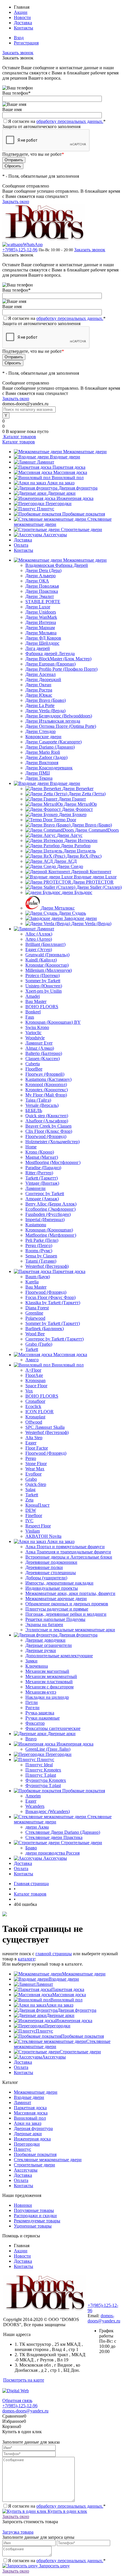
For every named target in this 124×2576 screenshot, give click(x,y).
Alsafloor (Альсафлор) (47, 1121)
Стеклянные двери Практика (54, 1837)
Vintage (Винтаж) (42, 1183)
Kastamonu (36, 1225)
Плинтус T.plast (41, 1775)
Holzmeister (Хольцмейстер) (52, 1142)
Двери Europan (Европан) (50, 664)
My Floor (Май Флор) (46, 1095)
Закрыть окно (16, 201)
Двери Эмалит (40, 596)
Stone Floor (36, 1464)
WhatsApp (33, 244)
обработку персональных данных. (70, 121)
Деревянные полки (44, 1567)
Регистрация (26, 43)
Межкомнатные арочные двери (56, 1599)
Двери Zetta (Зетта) (87, 794)
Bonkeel (33, 1012)
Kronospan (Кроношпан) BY (53, 1022)
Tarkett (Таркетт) (42, 1178)
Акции (21, 12)
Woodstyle (35, 1038)
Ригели (32, 1708)
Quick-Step (36, 1484)
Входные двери (65, 457)
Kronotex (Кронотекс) (47, 1090)
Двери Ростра (39, 690)
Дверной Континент (91, 872)
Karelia (32, 1282)
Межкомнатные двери (85, 452)
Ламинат (46, 462)
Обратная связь (17, 2400)
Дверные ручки (41, 1650)
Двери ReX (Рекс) (84, 856)
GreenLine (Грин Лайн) (48, 1749)
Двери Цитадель (80, 851)
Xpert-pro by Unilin (44, 991)
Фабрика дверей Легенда (50, 654)
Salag (30, 1489)
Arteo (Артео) (39, 939)
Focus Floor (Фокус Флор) (50, 1297)
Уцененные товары (33, 2226)
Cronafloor (35, 1401)
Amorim (33, 1796)
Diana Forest (37, 1308)
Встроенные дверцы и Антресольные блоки (69, 1557)
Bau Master (36, 1001)
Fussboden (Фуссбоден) (48, 1214)
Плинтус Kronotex (43, 1770)
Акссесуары (55, 535)
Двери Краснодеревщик (49, 768)
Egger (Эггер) (39, 949)
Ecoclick (33, 1406)
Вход (19, 38)
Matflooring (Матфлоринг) (51, 1235)
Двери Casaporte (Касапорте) (53, 742)
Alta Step (34, 1438)
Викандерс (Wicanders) (48, 1811)
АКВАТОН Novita (43, 1536)
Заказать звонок (18, 53)
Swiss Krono (37, 1027)
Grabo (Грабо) (39, 1344)
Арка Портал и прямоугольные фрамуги (65, 1547)
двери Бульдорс (77, 892)
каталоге (26, 1959)
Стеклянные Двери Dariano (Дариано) (63, 1832)
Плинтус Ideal (39, 1765)
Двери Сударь (72, 913)
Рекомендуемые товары (37, 2221)
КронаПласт (37, 1505)
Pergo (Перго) (39, 1245)
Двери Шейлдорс (42, 643)
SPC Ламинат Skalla (45, 1427)
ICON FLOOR (40, 1412)
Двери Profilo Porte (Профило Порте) (61, 669)
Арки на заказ (61, 483)
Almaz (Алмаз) (40, 1048)
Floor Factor (37, 1448)
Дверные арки (62, 493)
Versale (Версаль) (42, 1105)
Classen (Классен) (43, 1059)
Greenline (34, 1313)
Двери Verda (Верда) (45, 711)
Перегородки (59, 504)
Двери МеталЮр (80, 804)
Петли (32, 1702)
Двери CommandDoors (97, 830)
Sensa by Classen (41, 1256)
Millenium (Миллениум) (49, 970)
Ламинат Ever (39, 1043)
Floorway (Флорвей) (45, 1074)
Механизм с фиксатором (49, 1687)
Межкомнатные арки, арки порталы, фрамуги (70, 1593)
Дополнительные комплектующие (59, 1656)
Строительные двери (81, 529)
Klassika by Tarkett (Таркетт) (53, 1303)
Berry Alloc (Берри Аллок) (51, 1204)
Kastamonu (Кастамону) (48, 1079)
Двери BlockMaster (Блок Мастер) (58, 659)
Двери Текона (39, 778)
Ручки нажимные (43, 1718)
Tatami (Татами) (41, 1261)
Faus (30, 1017)
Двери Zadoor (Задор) (46, 757)
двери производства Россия (52, 1853)
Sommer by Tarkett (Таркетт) (53, 1323)
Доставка (23, 23)
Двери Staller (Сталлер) (99, 887)
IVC (29, 1521)
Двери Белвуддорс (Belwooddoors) (59, 716)
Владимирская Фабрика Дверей (57, 565)
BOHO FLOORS (42, 1007)
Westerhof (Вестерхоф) (47, 1266)
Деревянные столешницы (51, 1573)
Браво (31, 1848)
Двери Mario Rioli (43, 752)
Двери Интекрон (81, 840)
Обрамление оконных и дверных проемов (67, 1604)
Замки (31, 1661)
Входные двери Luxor (95, 877)
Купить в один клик (67, 2511)
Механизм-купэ (41, 1692)
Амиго (32, 1360)
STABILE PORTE (43, 602)
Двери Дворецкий (43, 679)
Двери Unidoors (41, 612)
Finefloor (34, 1515)
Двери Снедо (70, 866)
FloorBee (34, 1069)
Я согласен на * (57, 2506)
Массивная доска (70, 472)
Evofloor (33, 1474)
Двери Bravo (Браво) (46, 700)
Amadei (33, 996)
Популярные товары (34, 2210)
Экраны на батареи (44, 1624)
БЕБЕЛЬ (34, 1110)
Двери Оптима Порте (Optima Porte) (61, 726)
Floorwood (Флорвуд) (46, 1136)
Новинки (23, 2205)
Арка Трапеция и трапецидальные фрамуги (68, 1552)
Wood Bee (35, 1334)
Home (31, 1147)
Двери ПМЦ (38, 773)
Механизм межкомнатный (51, 1676)
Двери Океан (38, 685)
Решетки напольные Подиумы (55, 1619)
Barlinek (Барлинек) (45, 1329)
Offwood (34, 1422)
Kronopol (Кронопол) (46, 1084)
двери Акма (37, 1827)
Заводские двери (80, 918)
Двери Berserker (78, 789)
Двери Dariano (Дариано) (50, 747)
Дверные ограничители (49, 1645)
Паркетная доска (69, 467)
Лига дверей (38, 648)
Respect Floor (38, 1526)
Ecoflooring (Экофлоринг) (50, 1209)
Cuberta (33, 1064)
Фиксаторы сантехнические (53, 1728)
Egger (31, 1443)
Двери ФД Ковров (43, 638)
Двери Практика (42, 591)
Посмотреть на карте (24, 2380)
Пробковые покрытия (84, 514)
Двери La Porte (40, 705)
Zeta (29, 1500)
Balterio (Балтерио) (44, 1053)
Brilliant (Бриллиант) (45, 944)
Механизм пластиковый (49, 1682)
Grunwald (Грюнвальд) (47, 955)
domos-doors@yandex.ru (104, 2318)
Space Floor (36, 1386)
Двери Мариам (40, 628)
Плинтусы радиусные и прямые (57, 1609)
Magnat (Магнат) (42, 1157)
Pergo (31, 1458)
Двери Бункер (73, 814)
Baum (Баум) (38, 1277)
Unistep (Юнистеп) (44, 986)
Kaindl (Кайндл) (41, 960)
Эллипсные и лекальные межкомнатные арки (70, 1630)
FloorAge (34, 1375)
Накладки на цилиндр (47, 1697)
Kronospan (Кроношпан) (49, 1230)
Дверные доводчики (45, 1640)
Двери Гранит (72, 799)
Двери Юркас (39, 695)
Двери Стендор (41, 731)
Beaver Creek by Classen (48, 1126)
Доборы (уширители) (46, 1578)
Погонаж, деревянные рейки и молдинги (66, 1614)
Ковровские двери (43, 737)
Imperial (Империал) (45, 1219)
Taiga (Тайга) (38, 1100)
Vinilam (33, 1531)
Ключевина (37, 1666)
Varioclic (33, 1033)
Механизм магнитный (47, 1671)
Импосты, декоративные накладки (59, 1583)
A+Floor (33, 1370)
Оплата (21, 545)
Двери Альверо (41, 576)
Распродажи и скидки (35, 2216)
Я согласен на (57, 121)
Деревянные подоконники (51, 1562)
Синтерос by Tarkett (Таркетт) (55, 1339)
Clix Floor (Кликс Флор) (49, 1131)
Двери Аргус (70, 835)
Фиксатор (35, 1723)
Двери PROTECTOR (93, 882)
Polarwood (35, 1318)
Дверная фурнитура (78, 488)
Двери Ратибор (76, 846)
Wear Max (35, 1469)
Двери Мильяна (41, 633)
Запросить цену (54, 2566)
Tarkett (32, 1349)
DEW (31, 1510)
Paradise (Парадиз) (43, 1168)
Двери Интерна (41, 622)
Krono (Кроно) (40, 1152)
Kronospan (35, 1380)
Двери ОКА (37, 581)
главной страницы (54, 1954)
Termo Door (65, 820)
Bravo (31, 1739)
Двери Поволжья (42, 586)
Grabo (31, 1479)
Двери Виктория (42, 763)
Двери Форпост (77, 809)
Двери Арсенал (41, 674)
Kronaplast (35, 1417)
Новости (22, 17)
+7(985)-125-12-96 (20, 250)
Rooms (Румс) (39, 1251)
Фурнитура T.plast (43, 1785)
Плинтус (46, 509)
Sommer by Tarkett (43, 981)
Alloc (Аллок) (39, 934)
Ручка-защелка (40, 1713)
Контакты (24, 28)
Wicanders (35, 1806)
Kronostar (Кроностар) (47, 965)
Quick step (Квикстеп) (47, 1116)
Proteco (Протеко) (43, 975)
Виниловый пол (68, 478)
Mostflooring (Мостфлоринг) (53, 1162)
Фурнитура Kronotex (46, 1780)
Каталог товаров (19, 437)
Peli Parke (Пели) (42, 1240)
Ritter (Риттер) (39, 1173)
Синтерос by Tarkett (45, 1194)
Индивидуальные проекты (52, 1588)
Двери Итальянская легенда (53, 721)
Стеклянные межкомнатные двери (48, 2160)
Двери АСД (65, 861)
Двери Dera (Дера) (43, 570)
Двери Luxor (38, 607)
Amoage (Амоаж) (42, 1199)
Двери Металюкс (58, 908)
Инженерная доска (75, 498)
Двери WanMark (41, 617)
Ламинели (35, 1188)
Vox (29, 1391)
